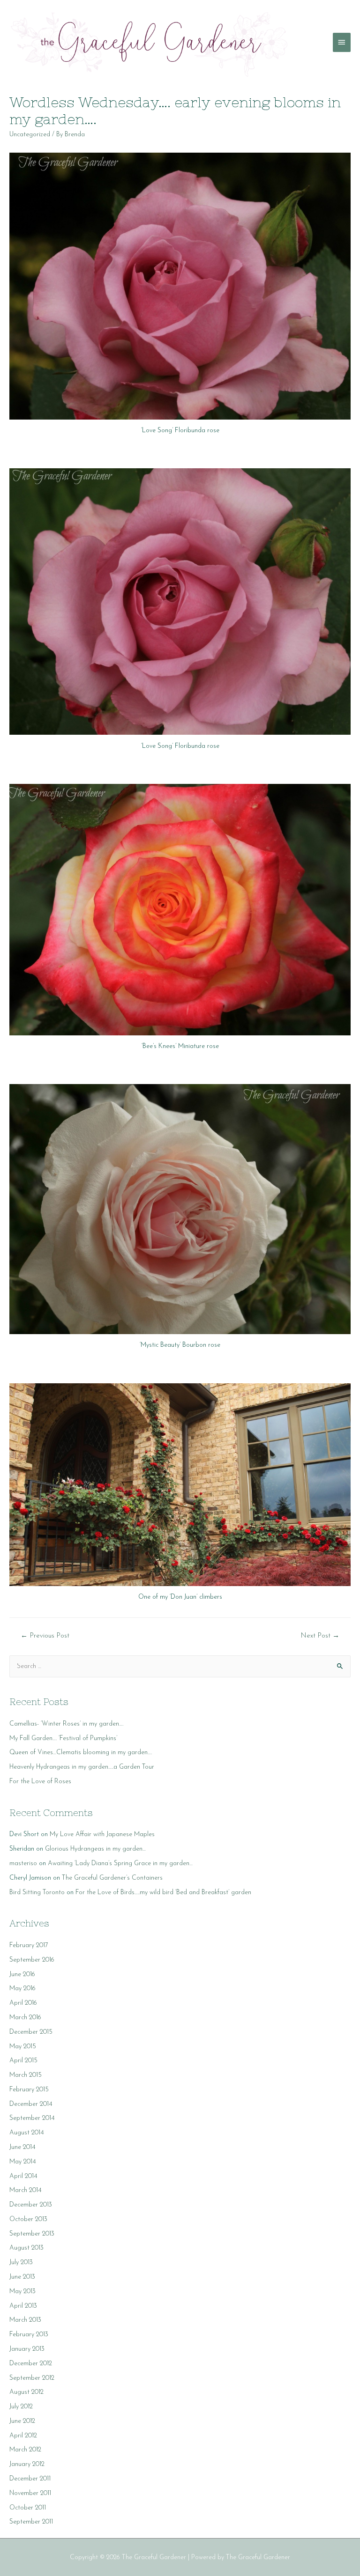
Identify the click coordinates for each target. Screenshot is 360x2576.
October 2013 (28, 2219)
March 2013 (25, 2320)
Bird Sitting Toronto (37, 1893)
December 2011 (30, 2479)
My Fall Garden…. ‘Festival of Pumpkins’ (63, 1738)
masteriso (23, 1864)
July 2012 (21, 2407)
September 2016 (32, 1960)
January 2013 (27, 2349)
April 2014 (23, 2176)
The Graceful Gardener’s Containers (112, 1878)
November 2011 (30, 2493)
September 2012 (32, 2378)
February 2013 (29, 2335)
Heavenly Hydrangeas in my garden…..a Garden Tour (82, 1767)
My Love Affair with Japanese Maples (102, 1834)
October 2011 (28, 2508)
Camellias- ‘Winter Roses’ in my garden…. (66, 1724)
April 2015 (23, 2061)
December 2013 (31, 2205)
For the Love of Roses (40, 1782)
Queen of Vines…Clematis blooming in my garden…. (81, 1753)
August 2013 (26, 2248)
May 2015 (23, 2047)
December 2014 (31, 2104)
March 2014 (26, 2190)
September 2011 (31, 2522)
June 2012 (22, 2421)
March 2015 (26, 2075)
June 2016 (22, 1974)
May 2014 (23, 2162)
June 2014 (22, 2147)
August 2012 (26, 2392)
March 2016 (25, 2018)
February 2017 (29, 1945)
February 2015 (29, 2090)
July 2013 (21, 2262)
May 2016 (22, 1989)
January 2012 (27, 2464)
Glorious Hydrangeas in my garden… (95, 1849)
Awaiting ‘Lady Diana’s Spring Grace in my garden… (120, 1864)
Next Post (320, 1636)
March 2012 (25, 2450)
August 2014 (27, 2133)
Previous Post (45, 1636)
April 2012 (23, 2436)
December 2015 (31, 2032)
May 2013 (22, 2292)
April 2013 (23, 2306)
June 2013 (22, 2277)
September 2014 (32, 2118)
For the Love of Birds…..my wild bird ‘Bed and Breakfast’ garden (163, 1893)
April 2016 (23, 2003)
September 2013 (32, 2234)
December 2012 (31, 2364)
